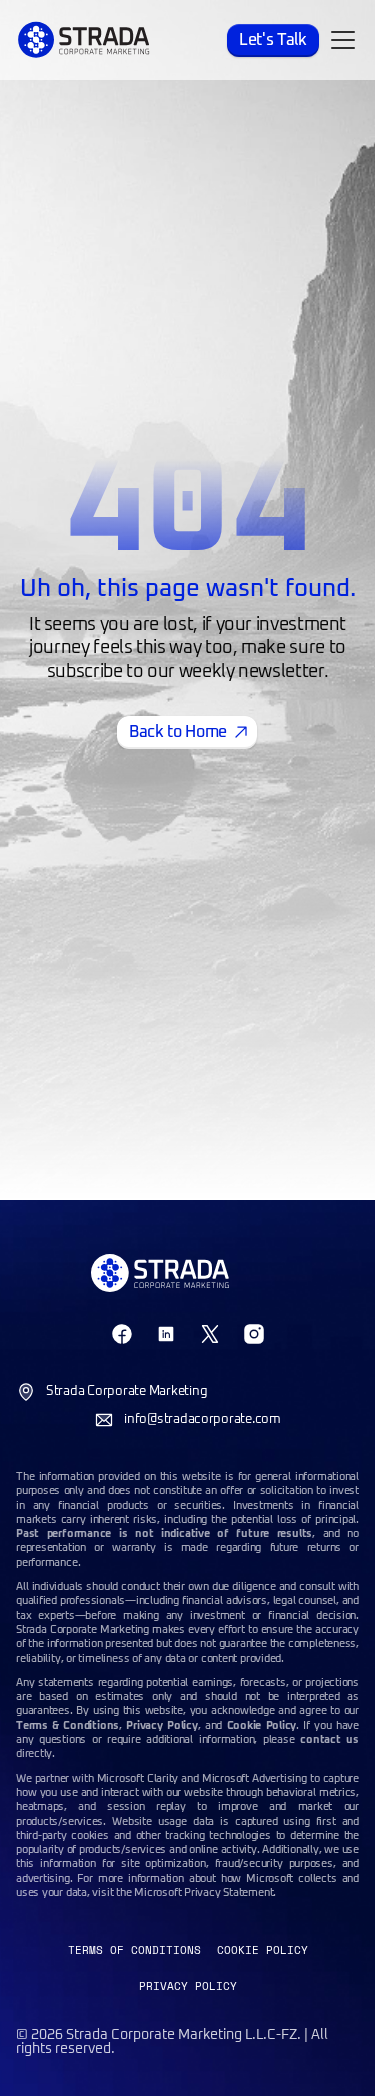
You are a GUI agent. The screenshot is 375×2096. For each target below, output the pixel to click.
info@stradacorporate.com (202, 1419)
